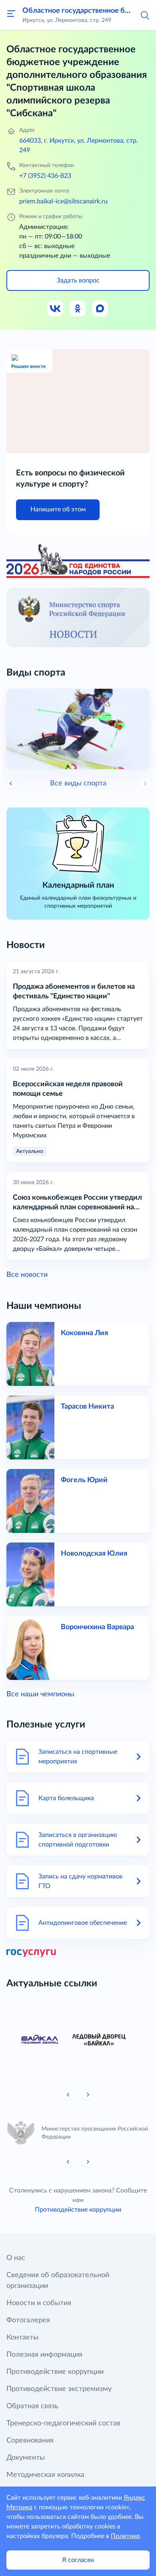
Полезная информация (44, 2355)
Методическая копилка (45, 2475)
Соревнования (30, 2441)
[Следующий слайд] (145, 783)
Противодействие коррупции (78, 2210)
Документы (26, 2458)
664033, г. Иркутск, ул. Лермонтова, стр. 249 (79, 145)
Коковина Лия (84, 1333)
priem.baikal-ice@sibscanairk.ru (63, 201)
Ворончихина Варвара (97, 1627)
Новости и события (39, 2303)
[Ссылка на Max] (100, 309)
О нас (16, 2258)
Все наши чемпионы (40, 1694)
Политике (125, 2536)
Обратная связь (32, 2406)
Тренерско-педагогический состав (63, 2423)
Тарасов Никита (87, 1407)
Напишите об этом (58, 509)
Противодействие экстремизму (59, 2389)
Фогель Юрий (84, 1480)
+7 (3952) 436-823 (45, 176)
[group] (78, 2040)
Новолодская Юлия (94, 1554)
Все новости (27, 1275)
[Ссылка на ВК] (56, 309)
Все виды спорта (78, 783)
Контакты (22, 2337)
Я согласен (78, 2560)
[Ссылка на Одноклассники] (78, 309)
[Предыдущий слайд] (68, 2095)
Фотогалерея (28, 2320)
